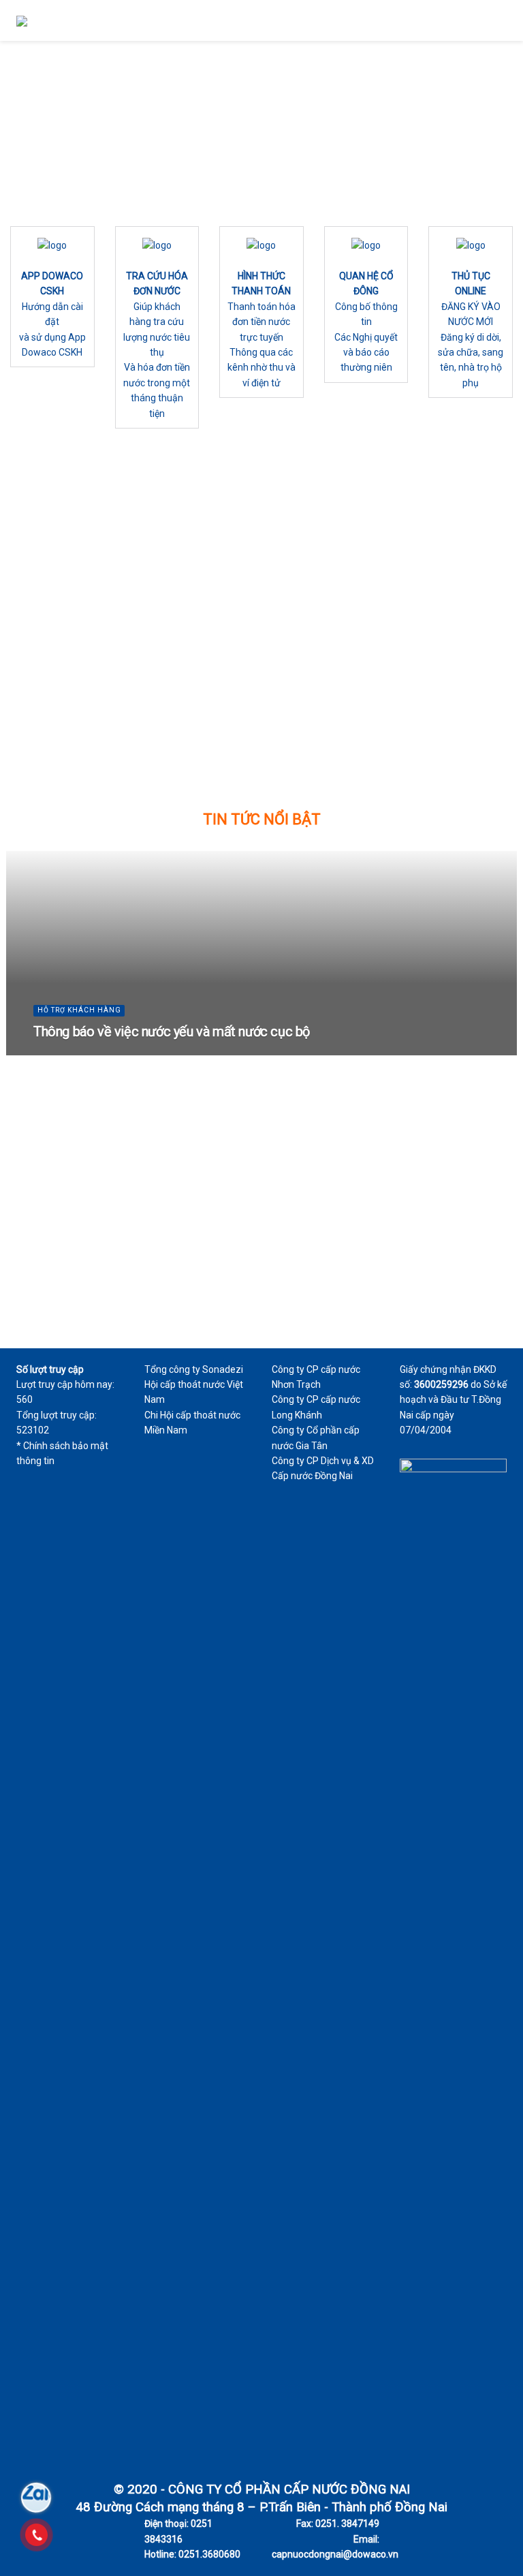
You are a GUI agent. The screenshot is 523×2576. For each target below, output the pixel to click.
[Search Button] (476, 20)
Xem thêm (50, 661)
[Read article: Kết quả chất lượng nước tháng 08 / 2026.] (261, 544)
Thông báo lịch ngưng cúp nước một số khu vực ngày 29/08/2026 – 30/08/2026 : (81, 598)
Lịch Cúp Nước (54, 548)
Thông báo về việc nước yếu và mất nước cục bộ (172, 1031)
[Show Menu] (501, 20)
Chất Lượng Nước (236, 569)
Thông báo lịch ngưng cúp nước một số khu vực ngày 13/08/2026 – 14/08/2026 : (90, 765)
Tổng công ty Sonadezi (194, 1369)
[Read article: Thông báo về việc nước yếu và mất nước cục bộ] (436, 523)
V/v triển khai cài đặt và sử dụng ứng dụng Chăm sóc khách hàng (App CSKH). (440, 749)
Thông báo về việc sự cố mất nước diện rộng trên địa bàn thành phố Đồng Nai (432, 704)
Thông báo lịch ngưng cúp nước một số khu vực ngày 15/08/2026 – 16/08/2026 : (90, 719)
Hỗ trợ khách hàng (415, 548)
